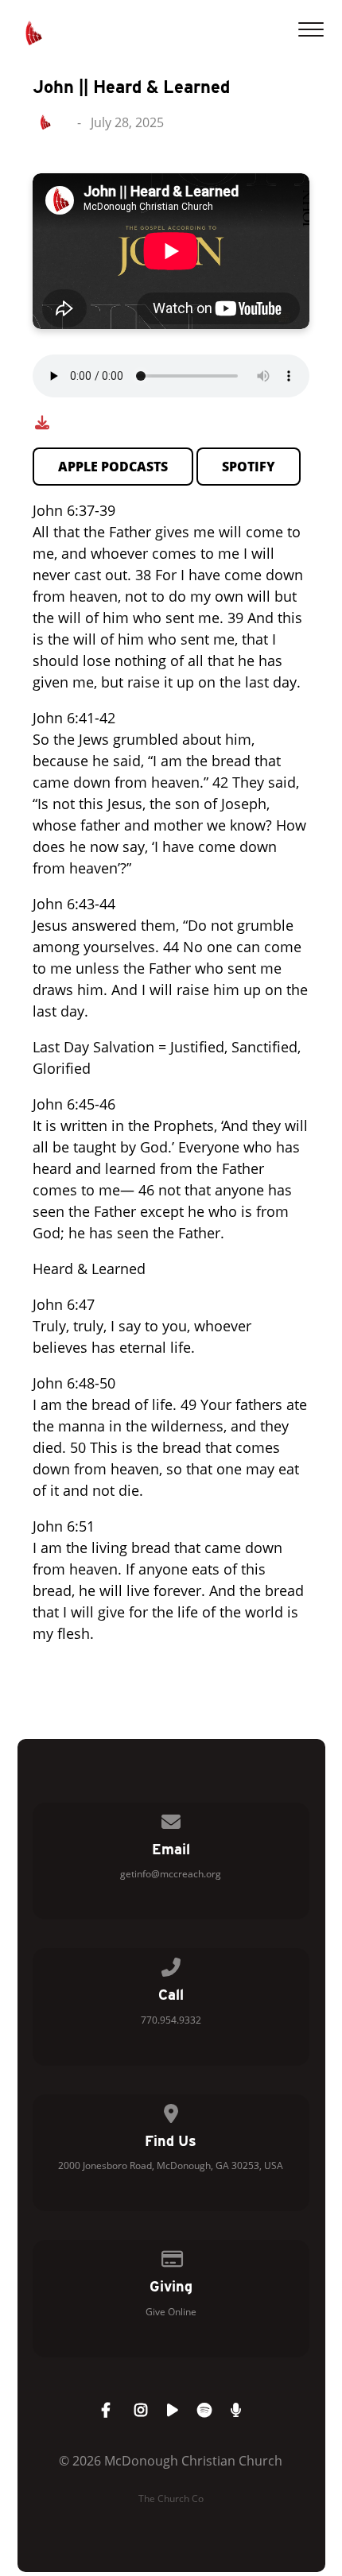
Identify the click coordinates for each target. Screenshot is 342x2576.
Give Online (171, 2312)
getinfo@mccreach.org (171, 1874)
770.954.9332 (171, 2020)
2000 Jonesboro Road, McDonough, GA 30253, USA (171, 2165)
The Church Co (171, 2499)
